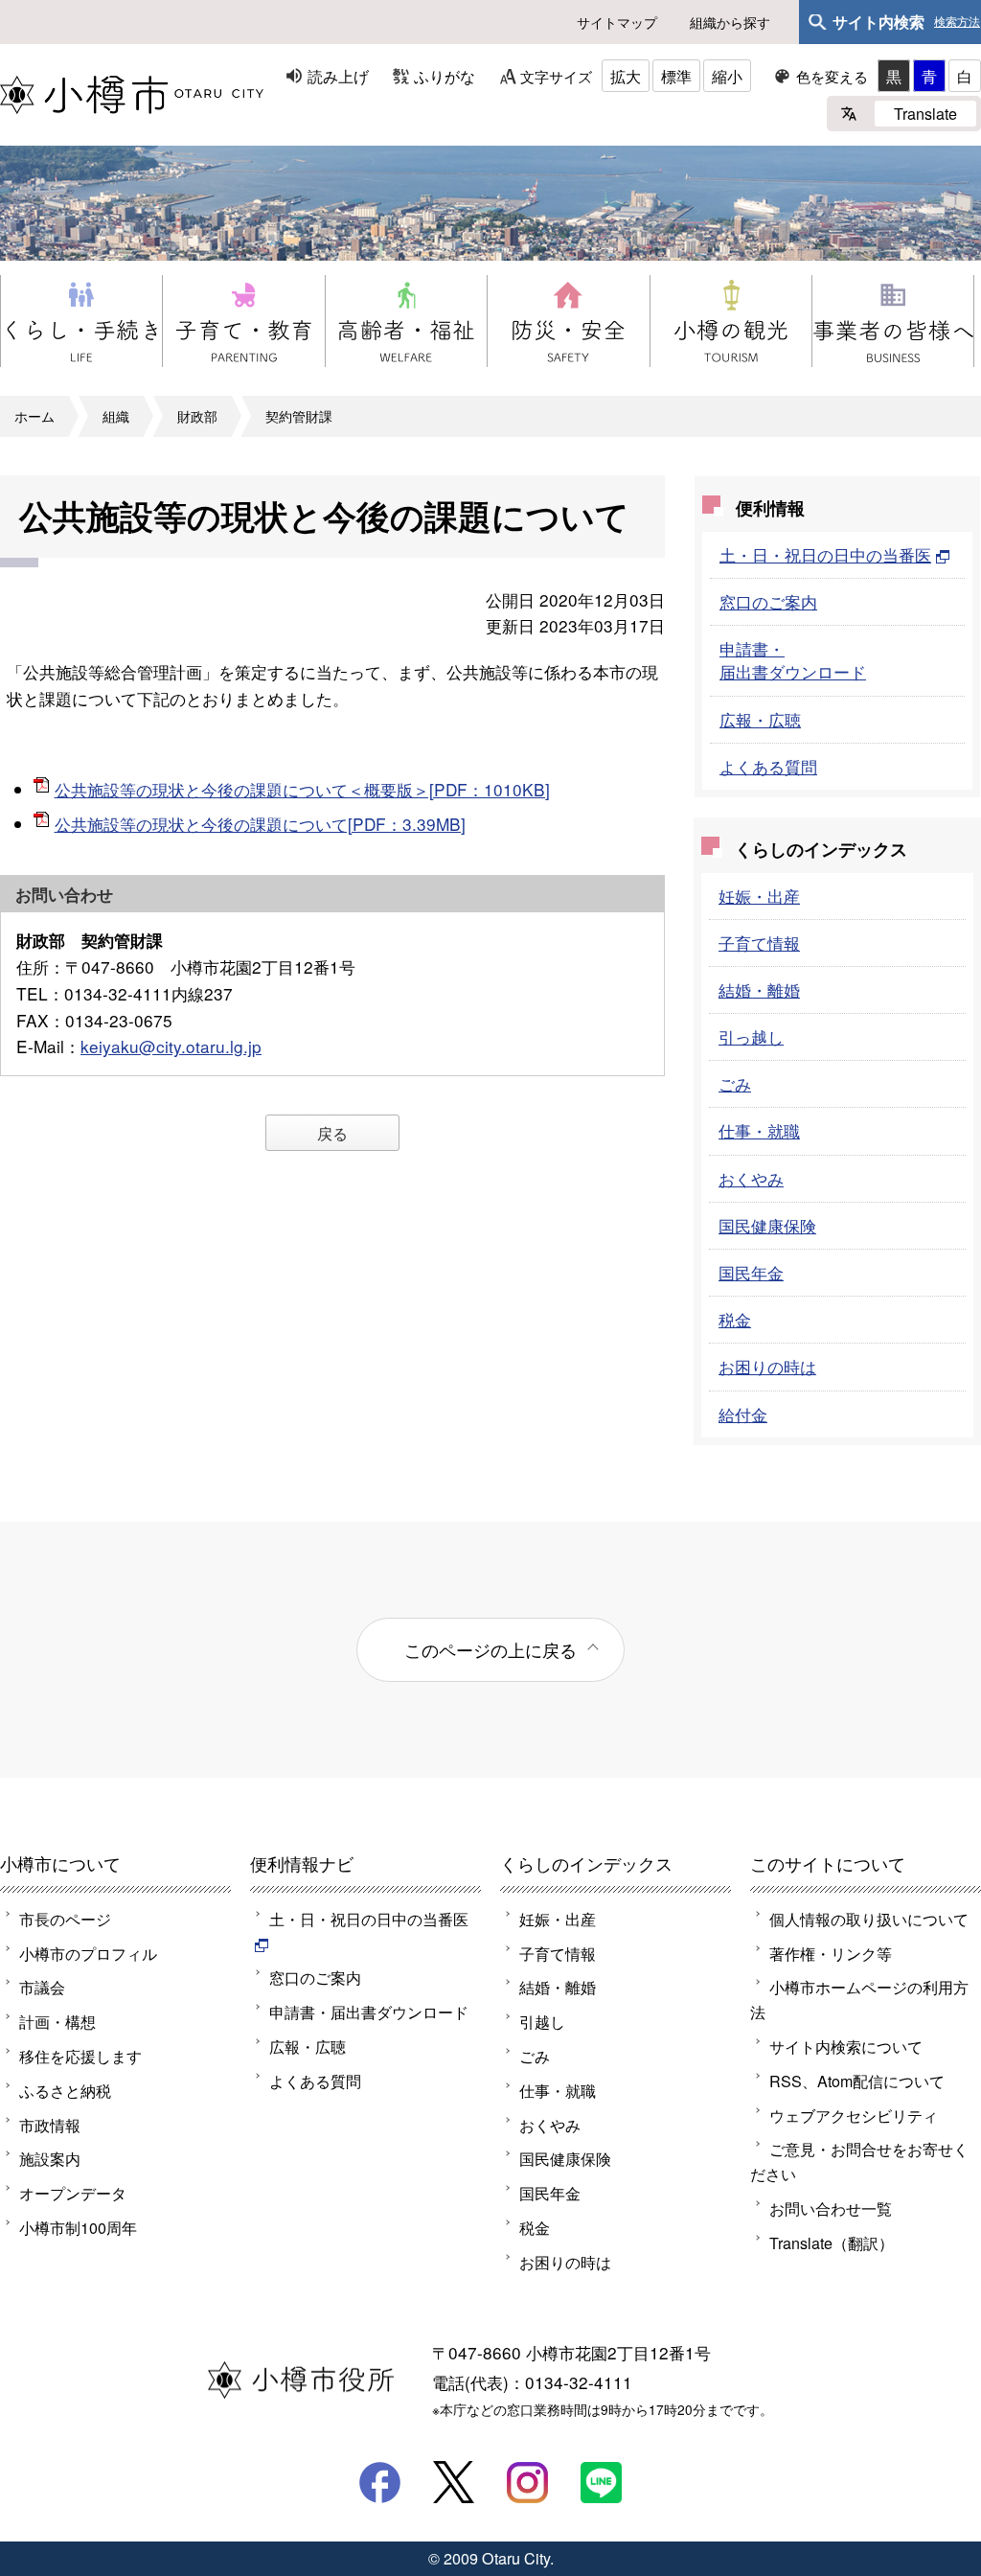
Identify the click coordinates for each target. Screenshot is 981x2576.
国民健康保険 (767, 1225)
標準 (676, 76)
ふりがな (445, 76)
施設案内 (50, 2158)
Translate (925, 113)
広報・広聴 (760, 719)
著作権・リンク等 (831, 1953)
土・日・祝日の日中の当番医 (825, 554)
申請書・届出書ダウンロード (793, 660)
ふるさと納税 (65, 2090)
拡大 (626, 76)
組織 (116, 416)
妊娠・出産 (759, 896)
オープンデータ (73, 2193)
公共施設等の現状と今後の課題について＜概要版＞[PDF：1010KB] (302, 789)
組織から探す (730, 22)
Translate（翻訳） (832, 2242)
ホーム (34, 416)
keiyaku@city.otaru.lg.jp (171, 1046)
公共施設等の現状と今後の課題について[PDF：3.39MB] (260, 824)
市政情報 (50, 2125)
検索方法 (957, 22)
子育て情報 (759, 943)
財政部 (197, 416)
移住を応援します (80, 2056)
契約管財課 (299, 416)
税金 (735, 1319)
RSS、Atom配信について (857, 2081)
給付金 (743, 1414)
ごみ (735, 1083)
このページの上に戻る (490, 1649)
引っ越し (751, 1036)
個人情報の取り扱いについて (869, 1919)
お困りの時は (767, 1366)
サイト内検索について (846, 2046)
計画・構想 (57, 2021)
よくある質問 (768, 766)
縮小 (727, 76)
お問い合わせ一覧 (831, 2208)
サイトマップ (617, 22)
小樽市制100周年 (78, 2227)
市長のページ (65, 1919)
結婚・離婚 (759, 989)
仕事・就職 (759, 1130)
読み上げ (338, 76)
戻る (332, 1133)
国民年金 (751, 1272)
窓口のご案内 (768, 601)
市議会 (42, 1987)
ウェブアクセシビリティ (854, 2115)
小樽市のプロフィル (88, 1953)
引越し (542, 2021)
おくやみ (751, 1178)
